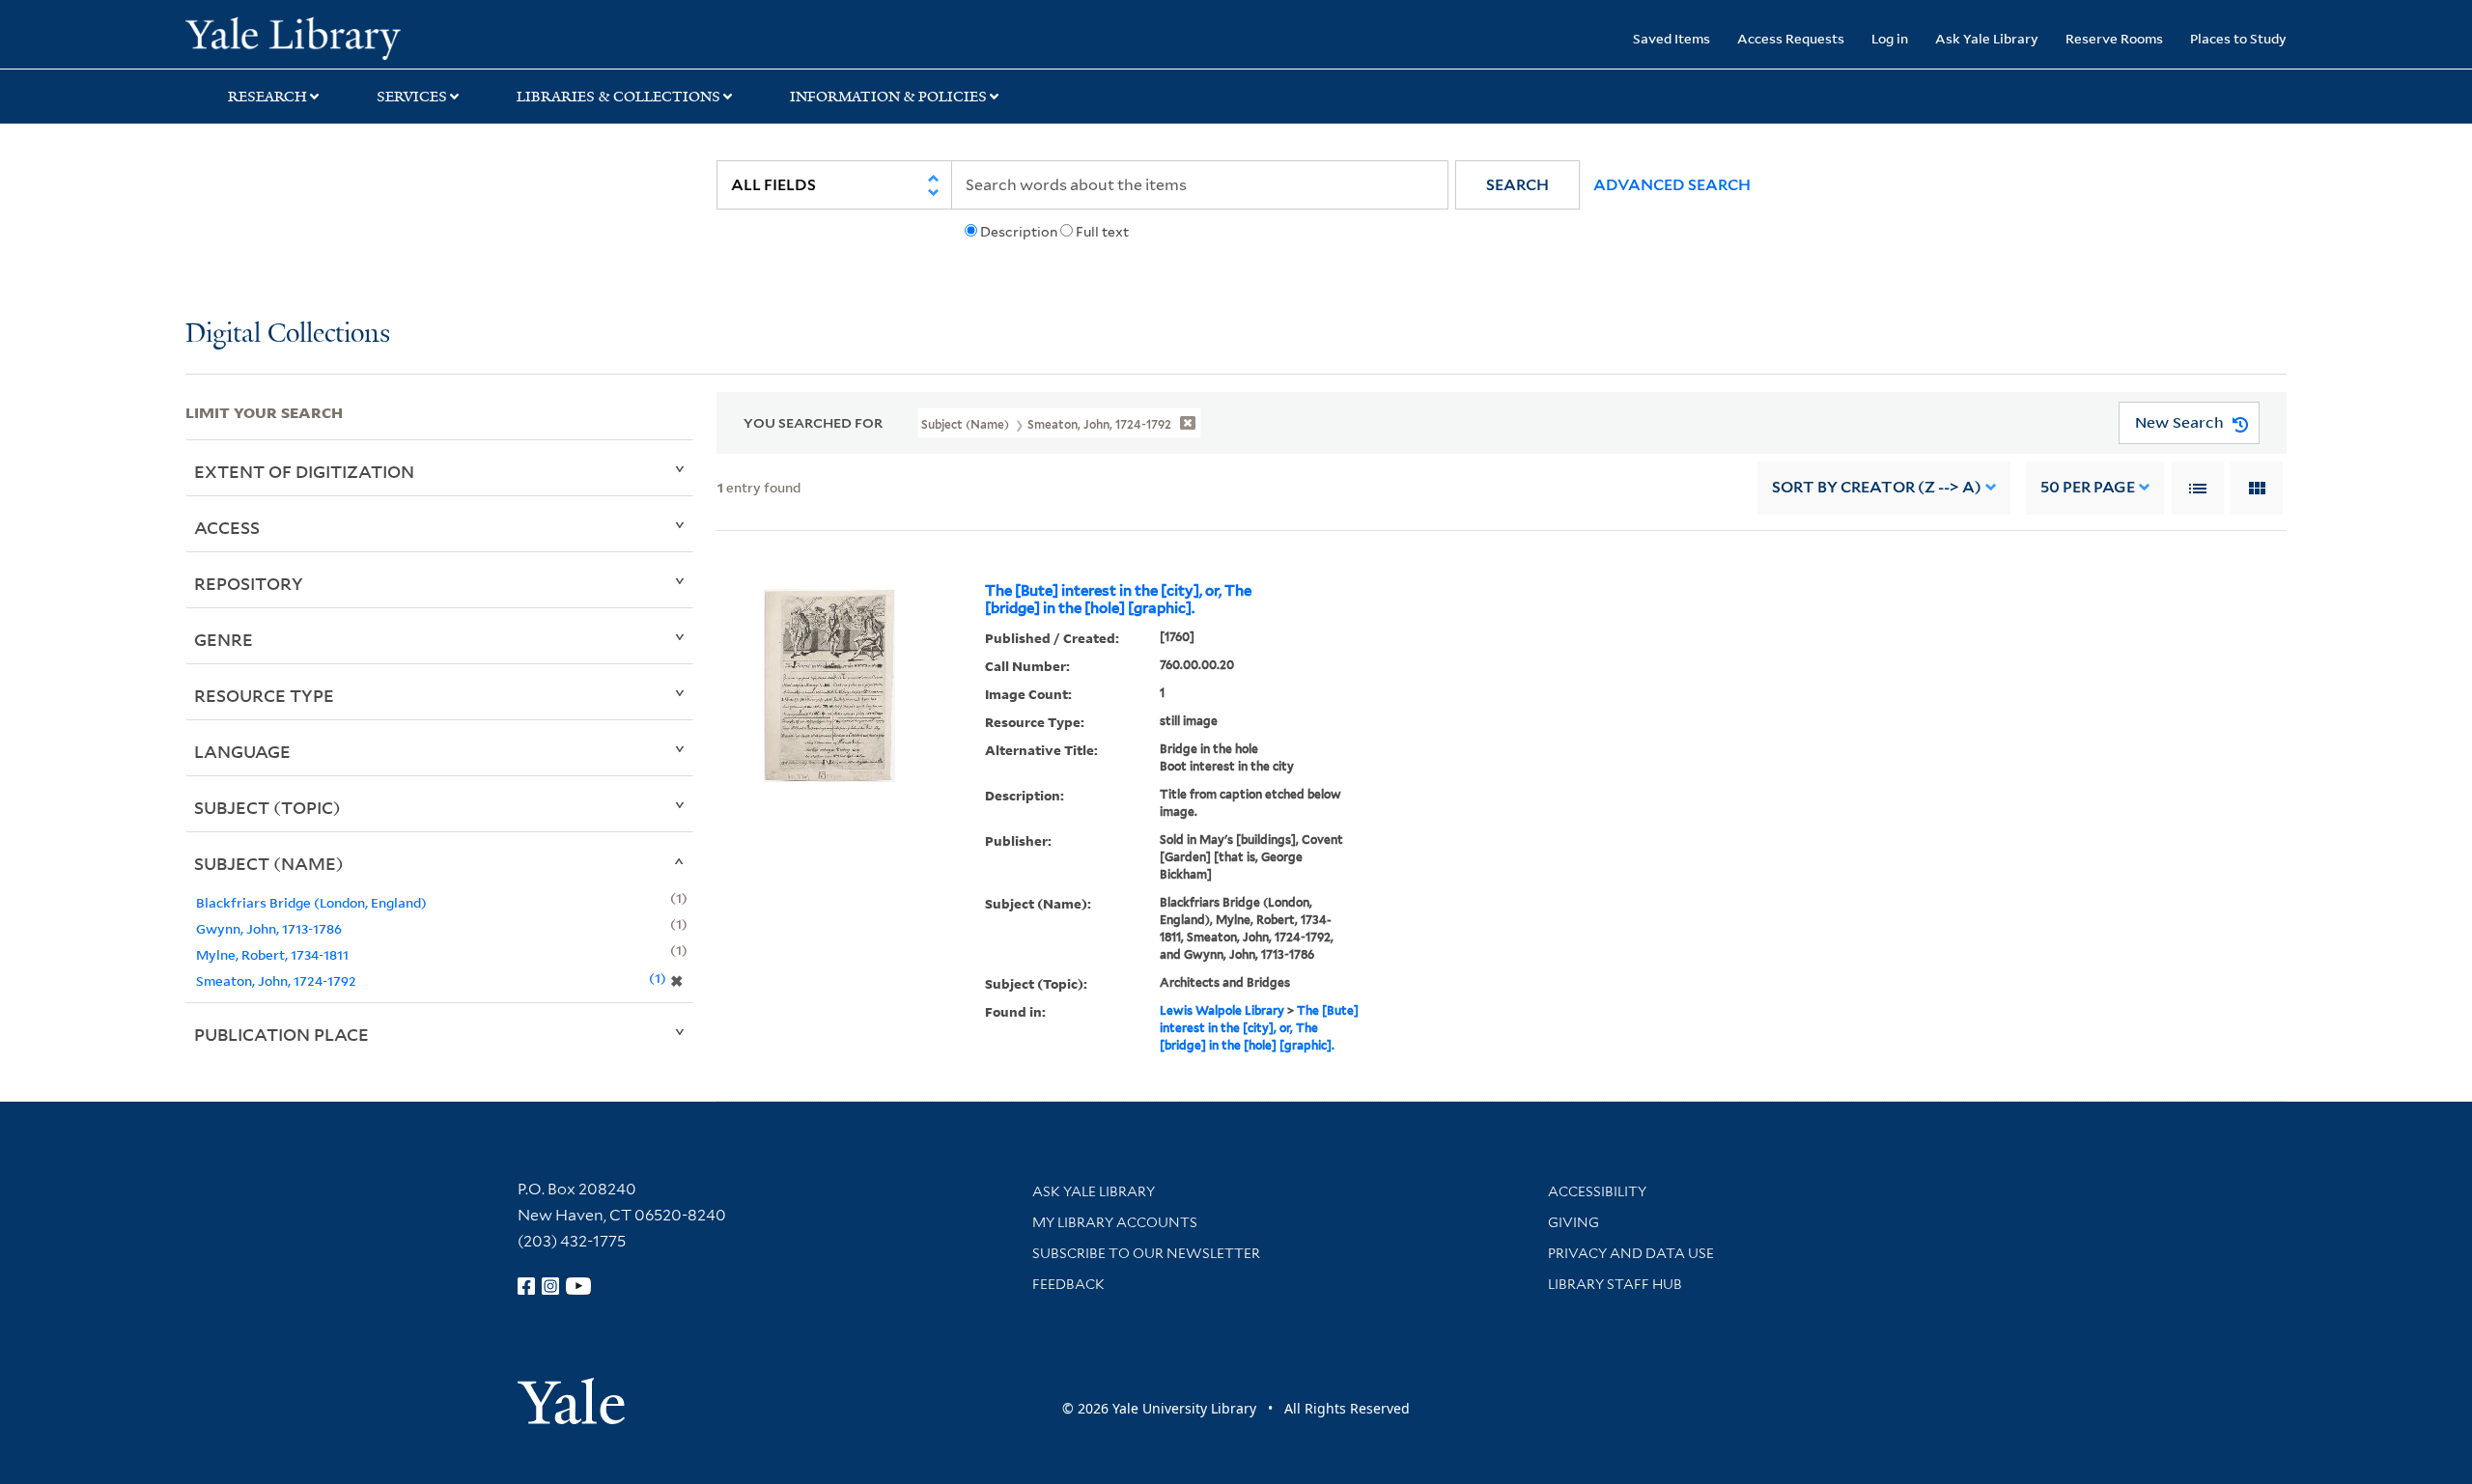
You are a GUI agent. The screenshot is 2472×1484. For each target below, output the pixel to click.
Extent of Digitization (304, 471)
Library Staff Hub (1615, 1284)
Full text (1102, 232)
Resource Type (264, 695)
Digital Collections (288, 335)
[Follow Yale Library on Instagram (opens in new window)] (550, 1286)
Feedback (1068, 1284)
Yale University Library (343, 37)
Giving (1573, 1222)
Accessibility (1597, 1191)
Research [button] (267, 97)
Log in (1890, 38)
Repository (249, 583)
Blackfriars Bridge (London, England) (311, 902)
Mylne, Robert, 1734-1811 (272, 954)
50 (2088, 487)
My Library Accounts (1115, 1222)
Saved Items (1671, 38)
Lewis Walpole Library (1222, 1010)
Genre (224, 639)
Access (227, 527)
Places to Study (2238, 38)
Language (242, 751)
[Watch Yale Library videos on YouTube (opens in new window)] (578, 1286)
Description (1019, 232)
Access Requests (1791, 38)
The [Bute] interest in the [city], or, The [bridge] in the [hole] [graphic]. (1118, 600)
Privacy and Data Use (1631, 1253)
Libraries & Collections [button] (618, 97)
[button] (1517, 185)
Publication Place (281, 1034)
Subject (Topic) (267, 807)
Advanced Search (1672, 185)
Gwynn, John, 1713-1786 (269, 928)
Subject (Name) (269, 863)
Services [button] (412, 97)
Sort (1877, 487)
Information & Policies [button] (888, 97)
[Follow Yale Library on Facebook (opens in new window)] (526, 1286)
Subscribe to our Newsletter (1146, 1253)
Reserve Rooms (2114, 38)
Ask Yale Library (1987, 38)
